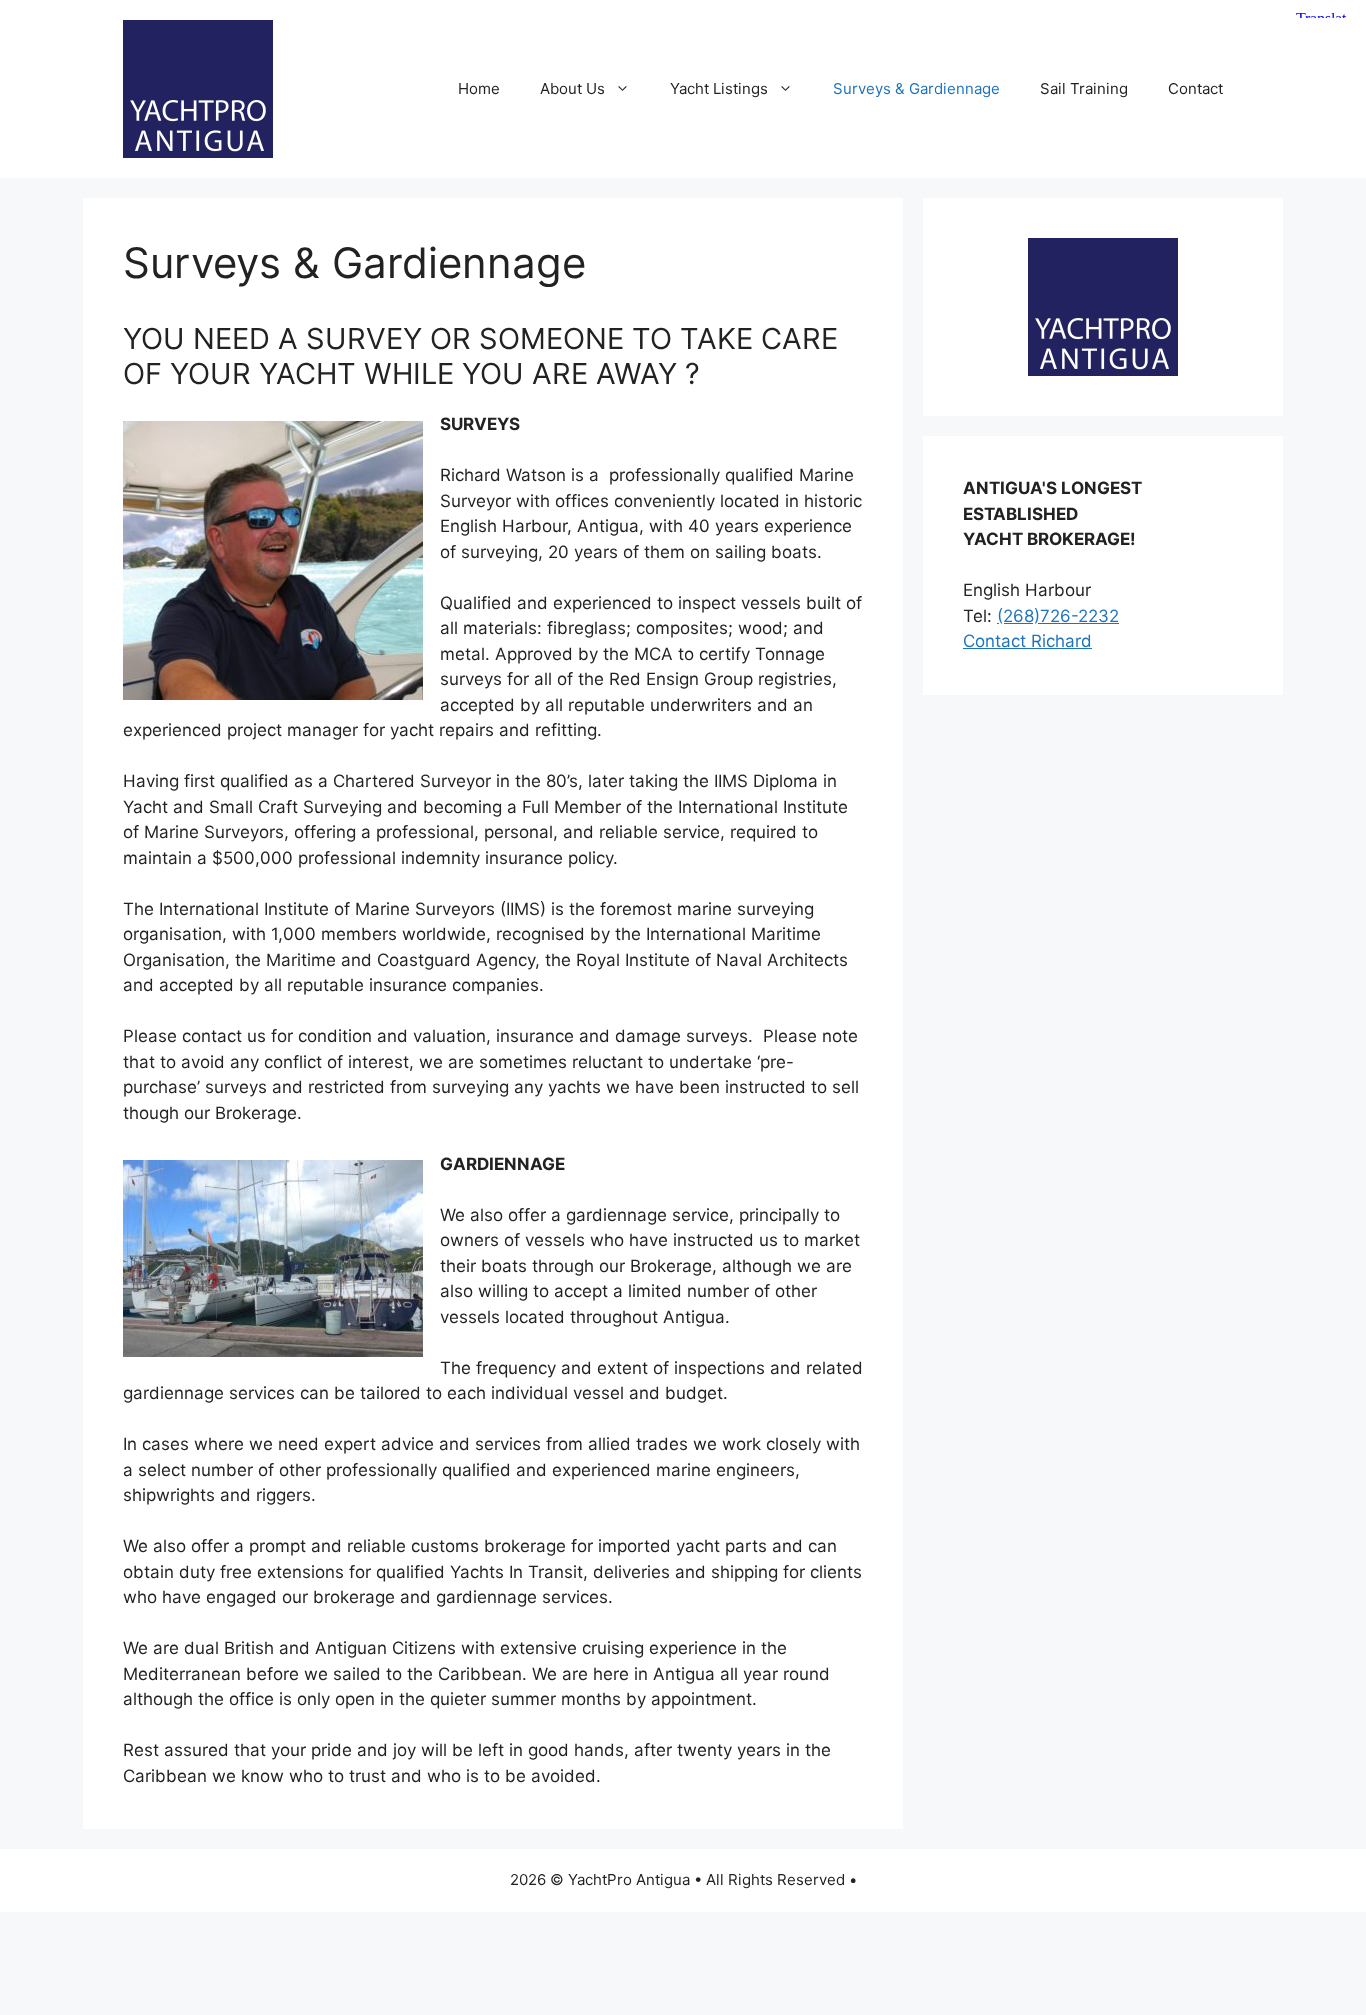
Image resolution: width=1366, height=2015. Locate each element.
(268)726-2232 (1058, 616)
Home (479, 88)
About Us (572, 88)
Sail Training (1084, 88)
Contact (1195, 88)
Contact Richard (1027, 641)
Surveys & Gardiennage (916, 88)
